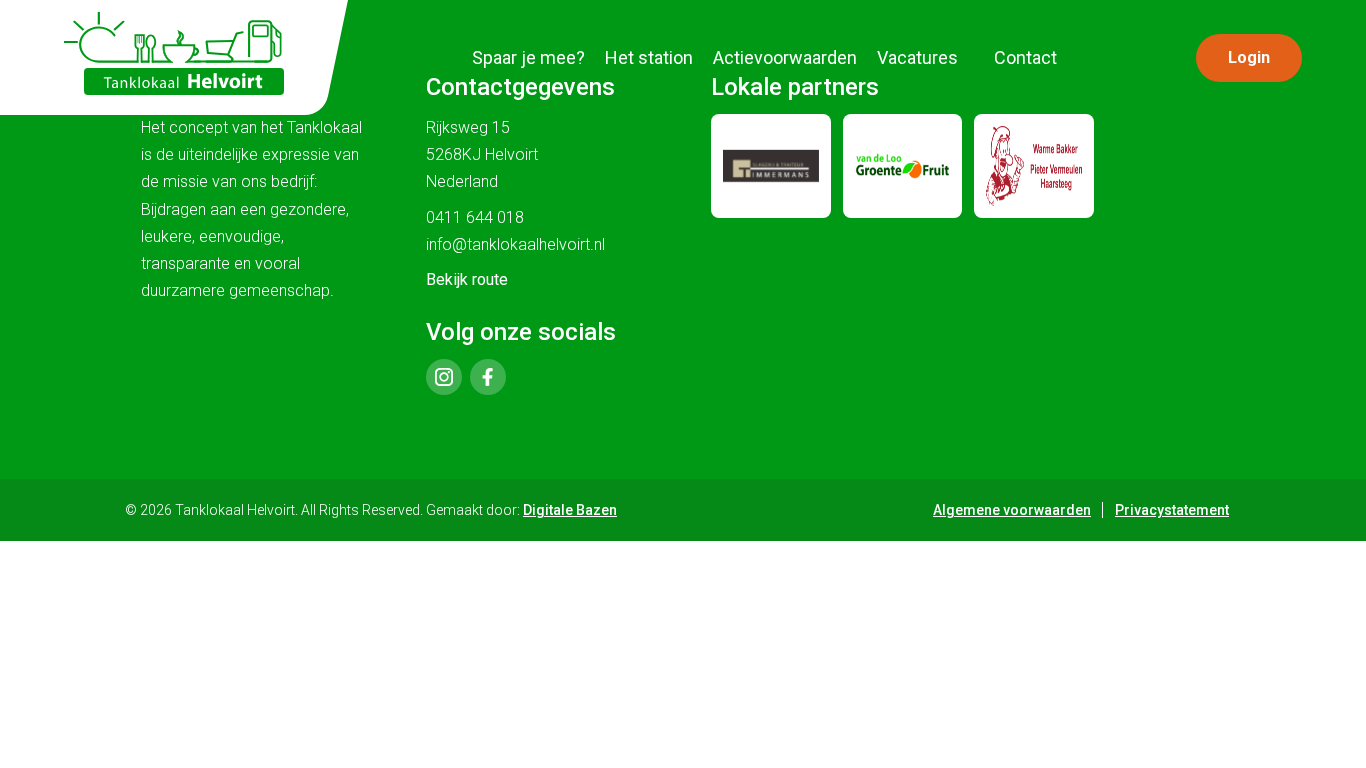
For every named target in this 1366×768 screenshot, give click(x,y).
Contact (1025, 57)
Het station (649, 57)
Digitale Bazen (570, 510)
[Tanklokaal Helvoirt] (174, 53)
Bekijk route (467, 279)
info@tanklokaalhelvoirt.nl (515, 244)
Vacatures (917, 57)
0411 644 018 (475, 217)
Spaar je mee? (528, 57)
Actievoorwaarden (785, 57)
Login (1249, 57)
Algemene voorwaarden (1012, 510)
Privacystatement (1172, 510)
